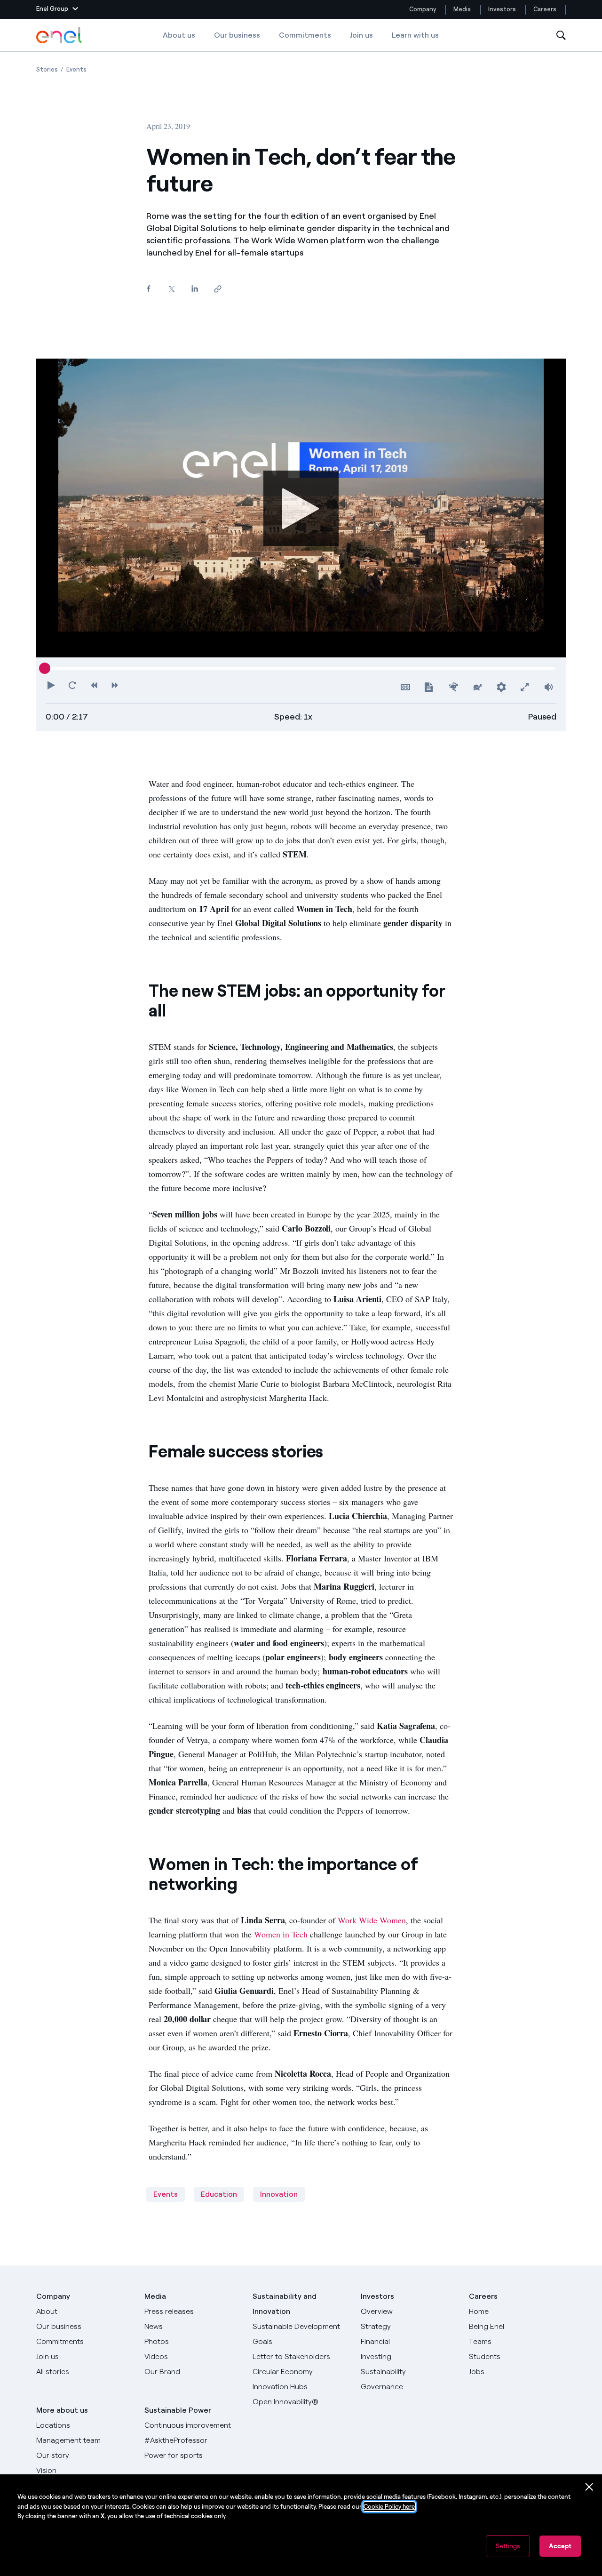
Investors (502, 9)
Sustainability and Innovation (285, 2304)
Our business (237, 35)
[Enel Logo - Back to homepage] (60, 35)
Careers (546, 9)
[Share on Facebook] (148, 289)
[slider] (45, 668)
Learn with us (415, 35)
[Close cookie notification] (589, 2487)
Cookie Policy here (389, 2507)
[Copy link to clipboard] (218, 289)
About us (179, 35)
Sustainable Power (178, 2410)
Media (462, 9)
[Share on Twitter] (171, 289)
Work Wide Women (372, 1920)
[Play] (301, 508)
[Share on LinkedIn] (194, 289)
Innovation (279, 2194)
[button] (57, 9)
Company (423, 9)
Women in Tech (281, 1934)
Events (166, 2194)
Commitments (305, 35)
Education (219, 2194)
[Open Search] (561, 36)
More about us (62, 2410)
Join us (361, 35)
